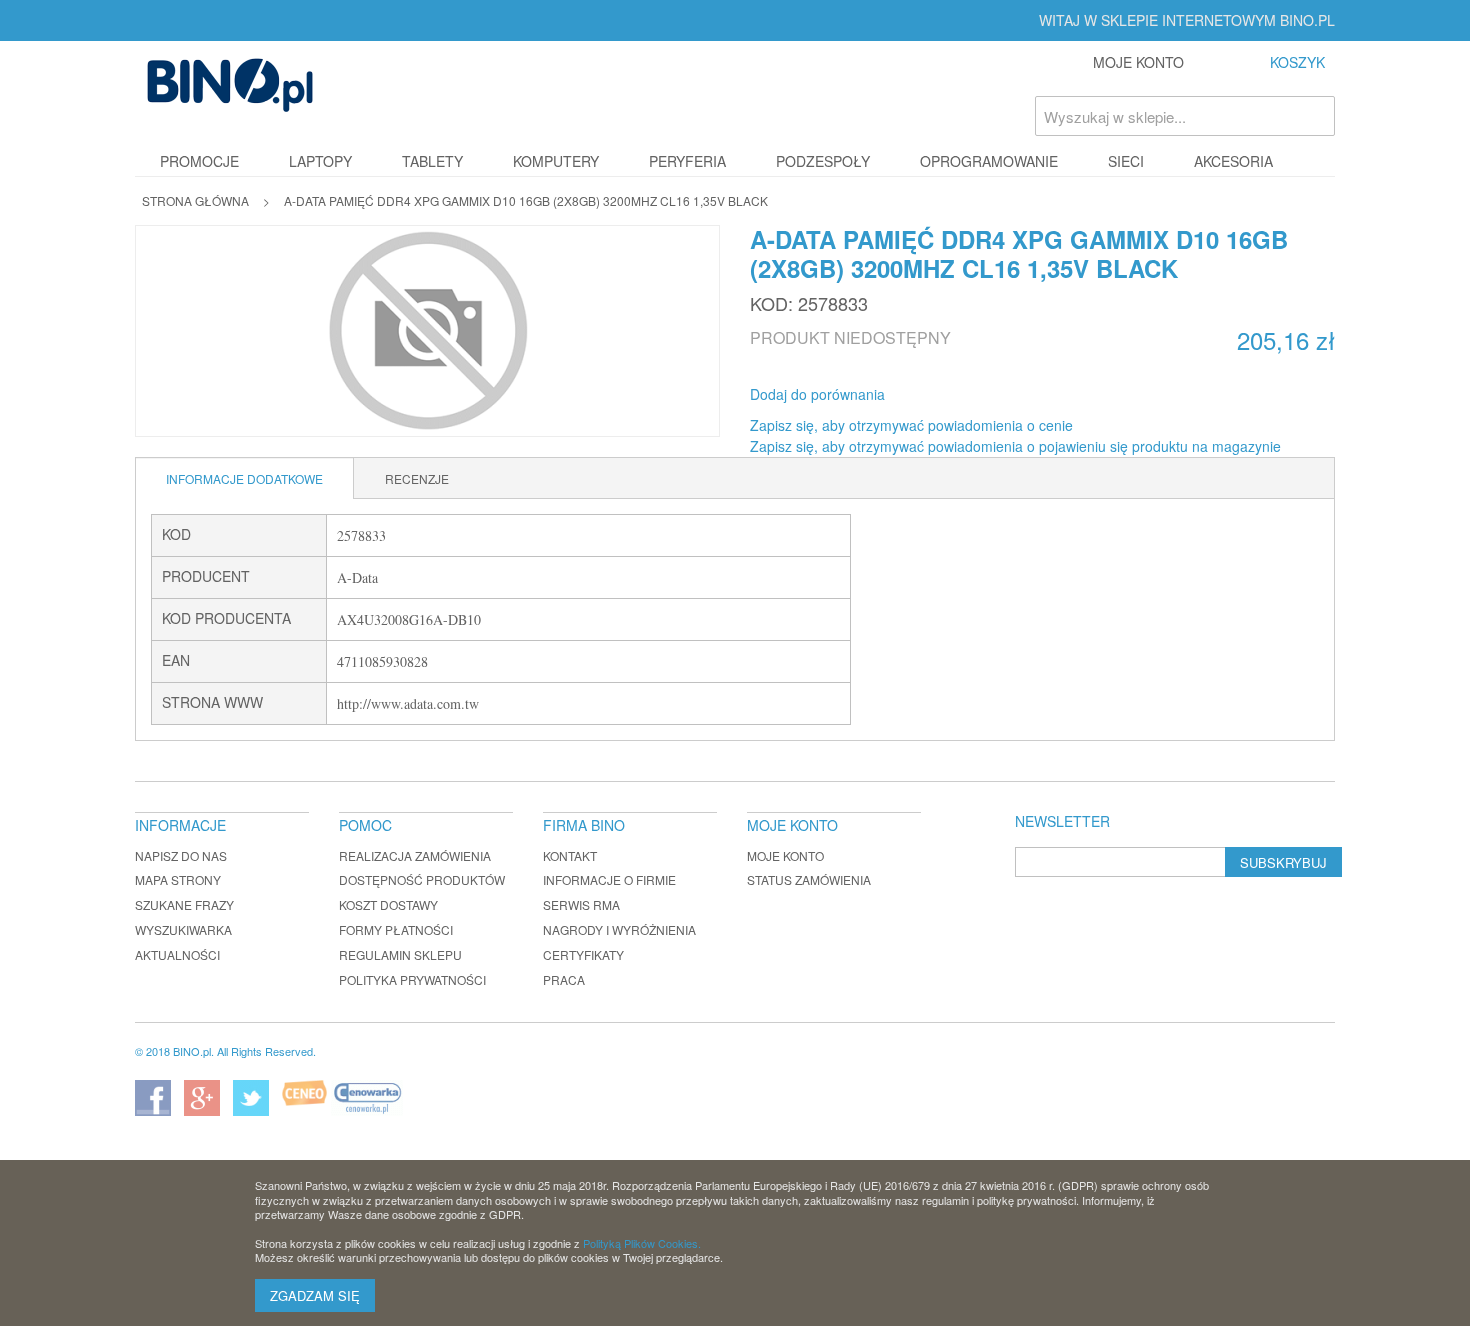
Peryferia (687, 161)
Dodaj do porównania (817, 394)
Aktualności (177, 954)
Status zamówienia (809, 879)
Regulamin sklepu (400, 954)
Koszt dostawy (388, 904)
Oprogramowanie (989, 161)
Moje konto (785, 855)
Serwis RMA (581, 904)
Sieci (1126, 161)
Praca (564, 979)
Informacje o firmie (609, 879)
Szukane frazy (184, 904)
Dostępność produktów (422, 879)
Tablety (432, 161)
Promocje (199, 161)
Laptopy (320, 161)
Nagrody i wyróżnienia (619, 929)
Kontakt (570, 855)
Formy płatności (396, 929)
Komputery (556, 161)
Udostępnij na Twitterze (967, 395)
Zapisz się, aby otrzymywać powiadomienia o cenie (911, 425)
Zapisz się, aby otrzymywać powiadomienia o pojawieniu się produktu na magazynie (1015, 446)
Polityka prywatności (412, 979)
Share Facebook (927, 395)
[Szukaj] (1315, 116)
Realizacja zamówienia (415, 855)
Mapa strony (178, 879)
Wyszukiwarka (183, 929)
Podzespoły (823, 161)
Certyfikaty (583, 954)
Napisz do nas (181, 855)
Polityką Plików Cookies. (642, 1243)
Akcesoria (1233, 161)
